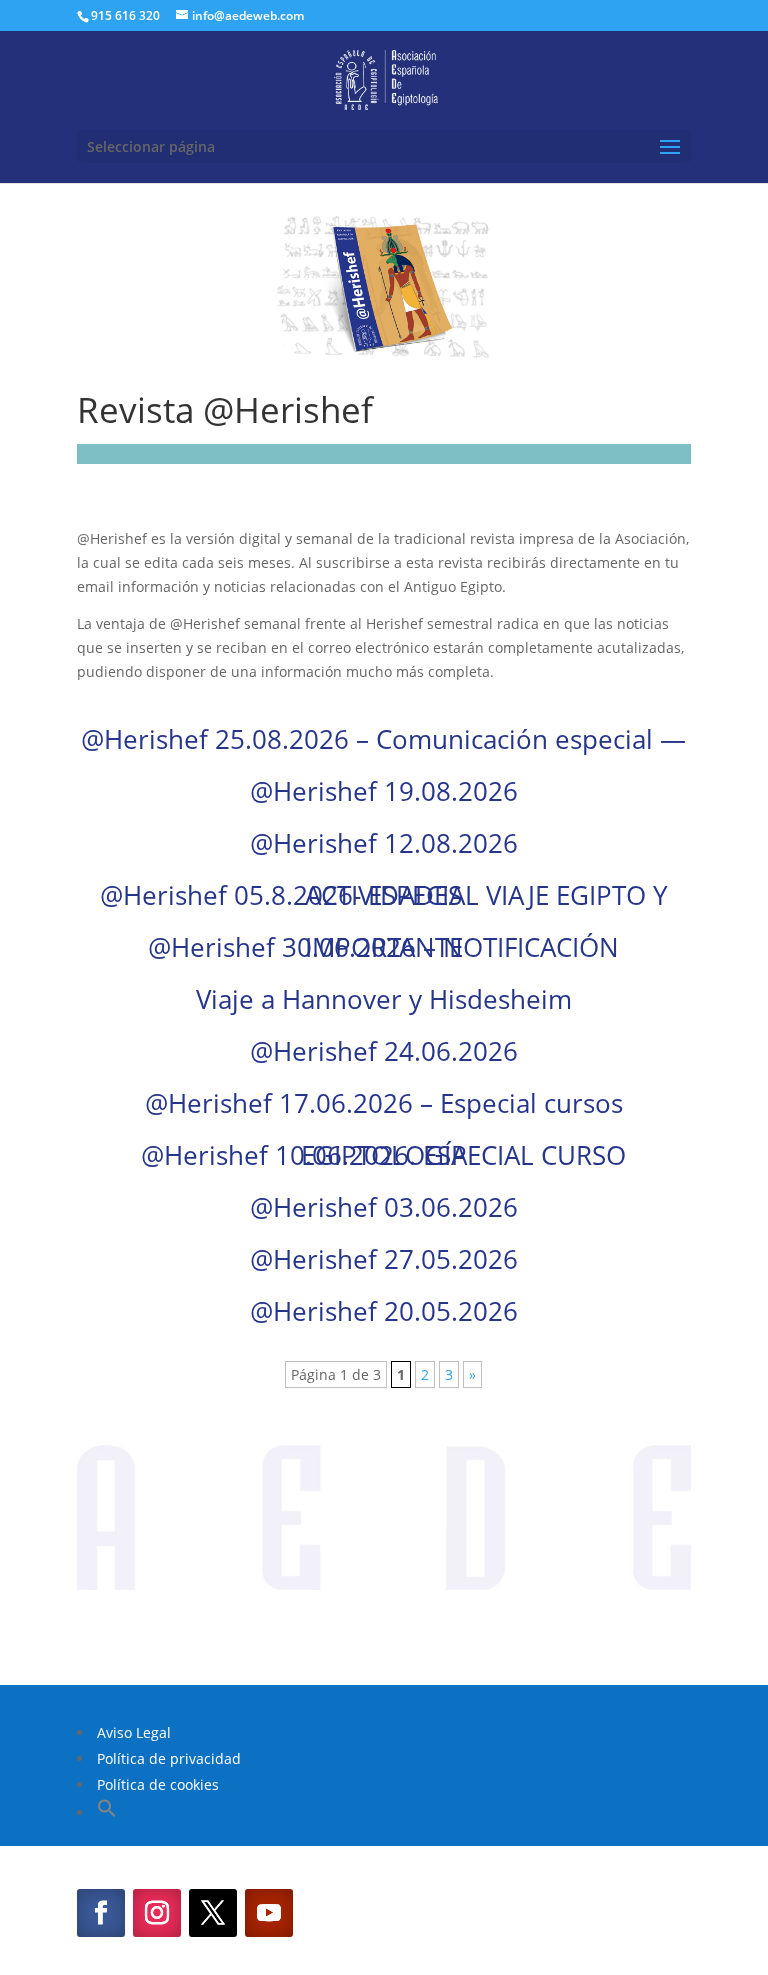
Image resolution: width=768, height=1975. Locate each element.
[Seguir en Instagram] (157, 1913)
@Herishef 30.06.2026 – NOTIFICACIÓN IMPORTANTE (383, 947)
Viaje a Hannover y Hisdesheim (384, 999)
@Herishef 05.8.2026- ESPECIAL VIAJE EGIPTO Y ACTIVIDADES (384, 895)
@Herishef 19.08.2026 (384, 791)
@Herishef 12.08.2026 (384, 843)
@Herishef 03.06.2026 (384, 1207)
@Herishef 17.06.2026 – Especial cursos (384, 1103)
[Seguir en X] (213, 1913)
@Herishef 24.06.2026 (384, 1051)
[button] (107, 1812)
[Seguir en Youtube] (269, 1913)
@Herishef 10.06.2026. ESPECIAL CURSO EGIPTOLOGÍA (383, 1155)
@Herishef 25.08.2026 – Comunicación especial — (383, 739)
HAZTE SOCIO (383, 1629)
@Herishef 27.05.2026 (384, 1259)
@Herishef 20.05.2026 (384, 1311)
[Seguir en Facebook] (101, 1913)
